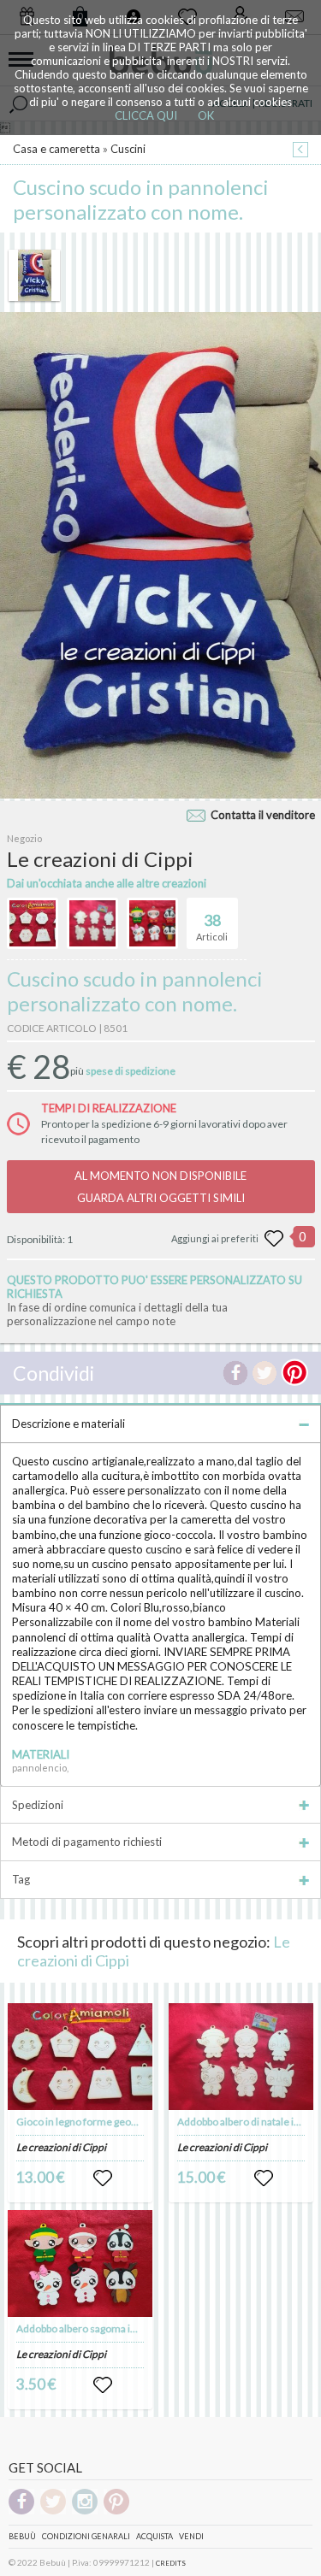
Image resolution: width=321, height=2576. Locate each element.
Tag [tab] (21, 1879)
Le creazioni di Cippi (61, 2147)
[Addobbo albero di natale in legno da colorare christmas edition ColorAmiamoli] (241, 2057)
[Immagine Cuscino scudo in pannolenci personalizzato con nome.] (34, 275)
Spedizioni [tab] (38, 1805)
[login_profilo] (103, 2178)
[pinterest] (116, 2511)
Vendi (191, 2536)
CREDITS (171, 2563)
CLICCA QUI (146, 115)
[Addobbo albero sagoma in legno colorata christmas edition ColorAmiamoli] (80, 2264)
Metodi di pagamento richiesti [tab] (87, 1842)
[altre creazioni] (33, 923)
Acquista (155, 2536)
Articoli (212, 926)
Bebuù (22, 2536)
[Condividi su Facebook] (235, 1373)
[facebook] (21, 2511)
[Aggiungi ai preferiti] (274, 1239)
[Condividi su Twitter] (265, 1373)
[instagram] (85, 2511)
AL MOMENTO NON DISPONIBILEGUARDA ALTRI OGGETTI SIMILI (160, 1187)
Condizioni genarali (86, 2536)
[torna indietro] (300, 151)
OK (206, 115)
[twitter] (53, 2511)
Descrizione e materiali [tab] (68, 1424)
